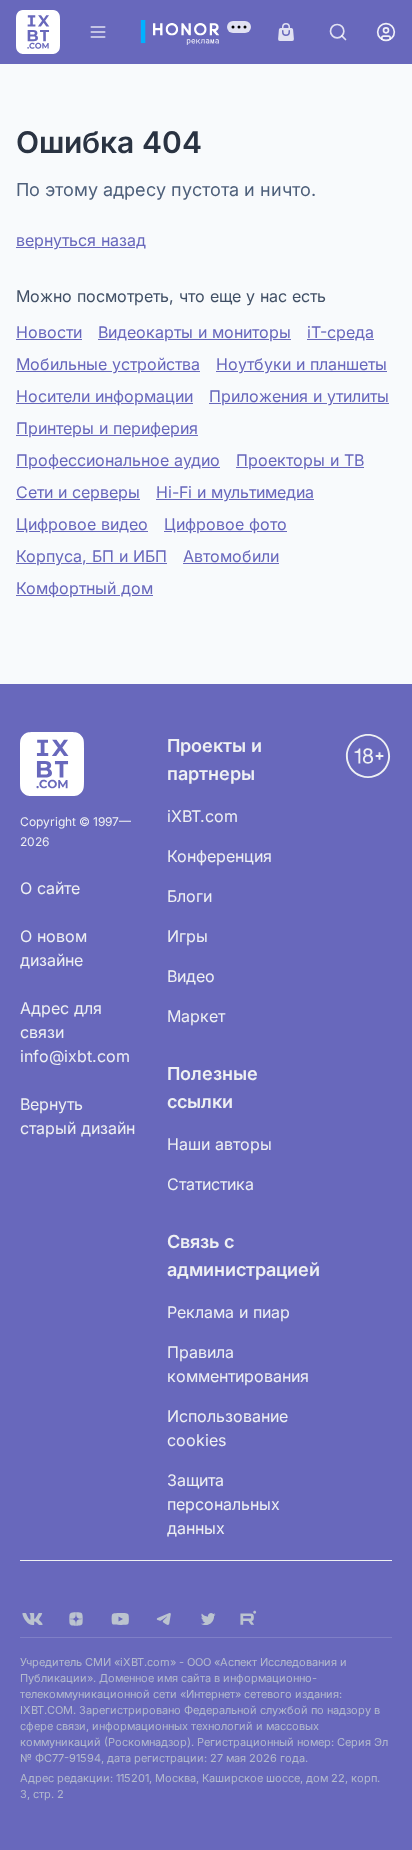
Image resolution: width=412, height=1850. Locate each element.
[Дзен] (76, 1619)
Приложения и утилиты (299, 396)
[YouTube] (120, 1619)
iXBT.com (202, 816)
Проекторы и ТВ (300, 460)
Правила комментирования (238, 1364)
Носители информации (104, 396)
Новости (49, 332)
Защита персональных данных (223, 1504)
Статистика (210, 1184)
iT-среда (340, 332)
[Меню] (98, 32)
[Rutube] (252, 1619)
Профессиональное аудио (118, 460)
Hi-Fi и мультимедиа (235, 492)
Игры (187, 936)
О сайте (50, 888)
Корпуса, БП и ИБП (91, 556)
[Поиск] (338, 32)
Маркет (196, 1016)
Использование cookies (227, 1428)
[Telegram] (164, 1619)
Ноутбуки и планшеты (301, 364)
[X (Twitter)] (208, 1619)
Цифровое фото (225, 524)
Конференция (219, 856)
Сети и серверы (78, 492)
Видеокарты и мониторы (194, 332)
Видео (191, 976)
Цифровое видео (82, 524)
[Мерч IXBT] (286, 32)
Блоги (189, 896)
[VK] (32, 1619)
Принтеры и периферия (107, 428)
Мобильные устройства (108, 364)
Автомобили (231, 556)
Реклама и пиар (228, 1312)
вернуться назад (81, 240)
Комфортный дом (84, 588)
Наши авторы (219, 1144)
